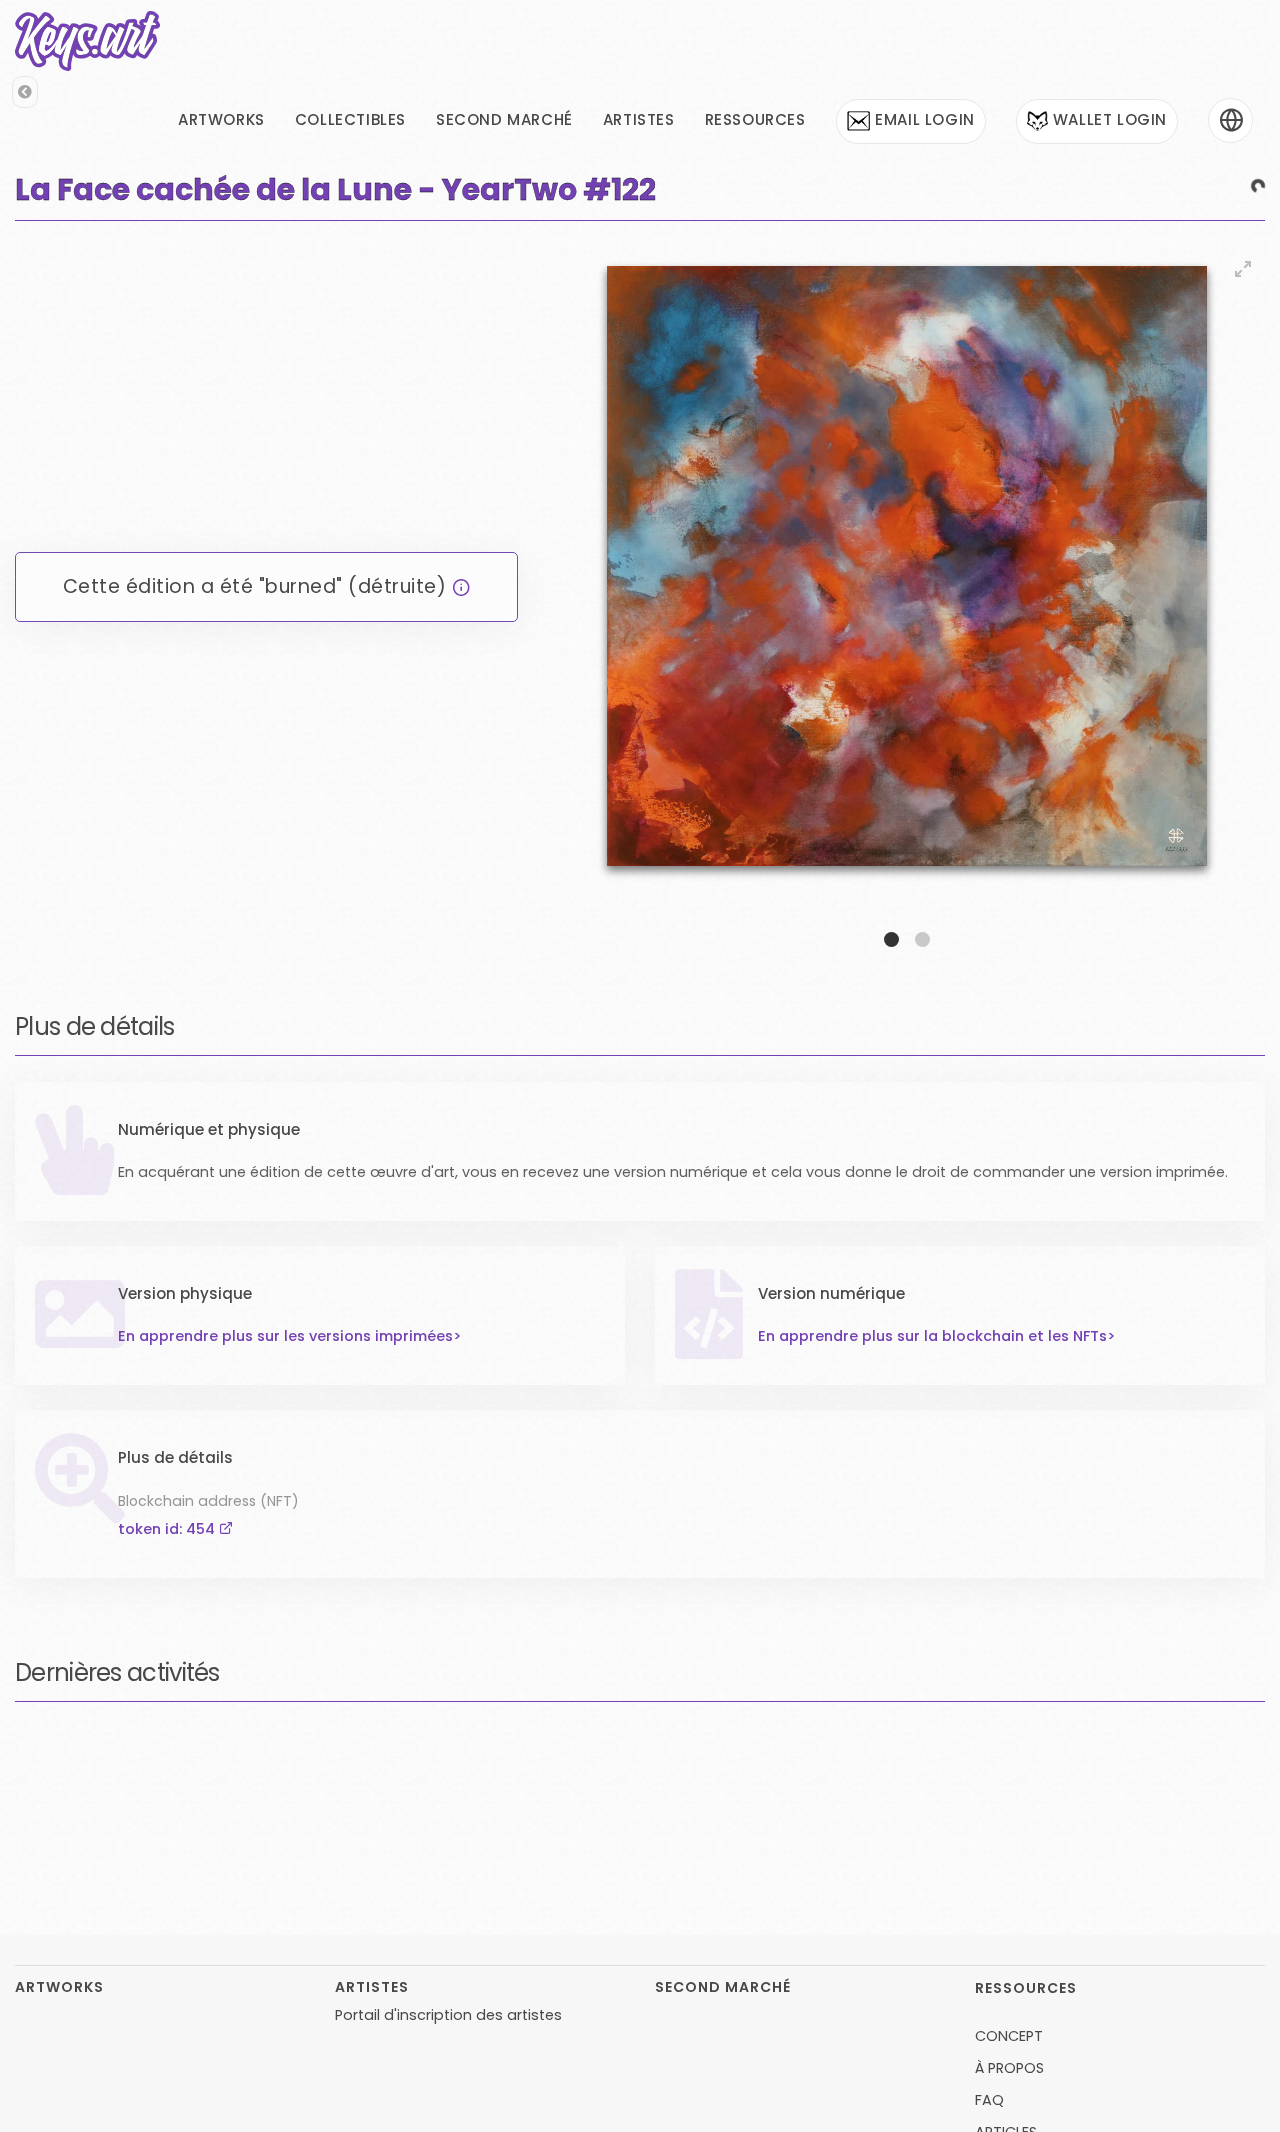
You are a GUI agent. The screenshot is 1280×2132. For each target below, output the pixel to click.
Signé (716, 1618)
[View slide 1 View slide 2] (906, 597)
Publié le (147, 1618)
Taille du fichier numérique (502, 1743)
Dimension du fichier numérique (231, 1743)
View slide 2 (922, 939)
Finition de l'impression (776, 1681)
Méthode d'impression (1065, 1618)
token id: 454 (457, 1646)
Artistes (639, 119)
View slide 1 (891, 939)
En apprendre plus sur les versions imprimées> (290, 1453)
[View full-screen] (1243, 269)
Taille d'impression (472, 1681)
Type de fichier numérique (791, 1743)
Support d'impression (193, 1681)
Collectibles (350, 119)
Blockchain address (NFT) (497, 1618)
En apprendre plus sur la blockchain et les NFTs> (937, 1406)
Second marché (504, 119)
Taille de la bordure (1055, 1681)
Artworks (221, 119)
